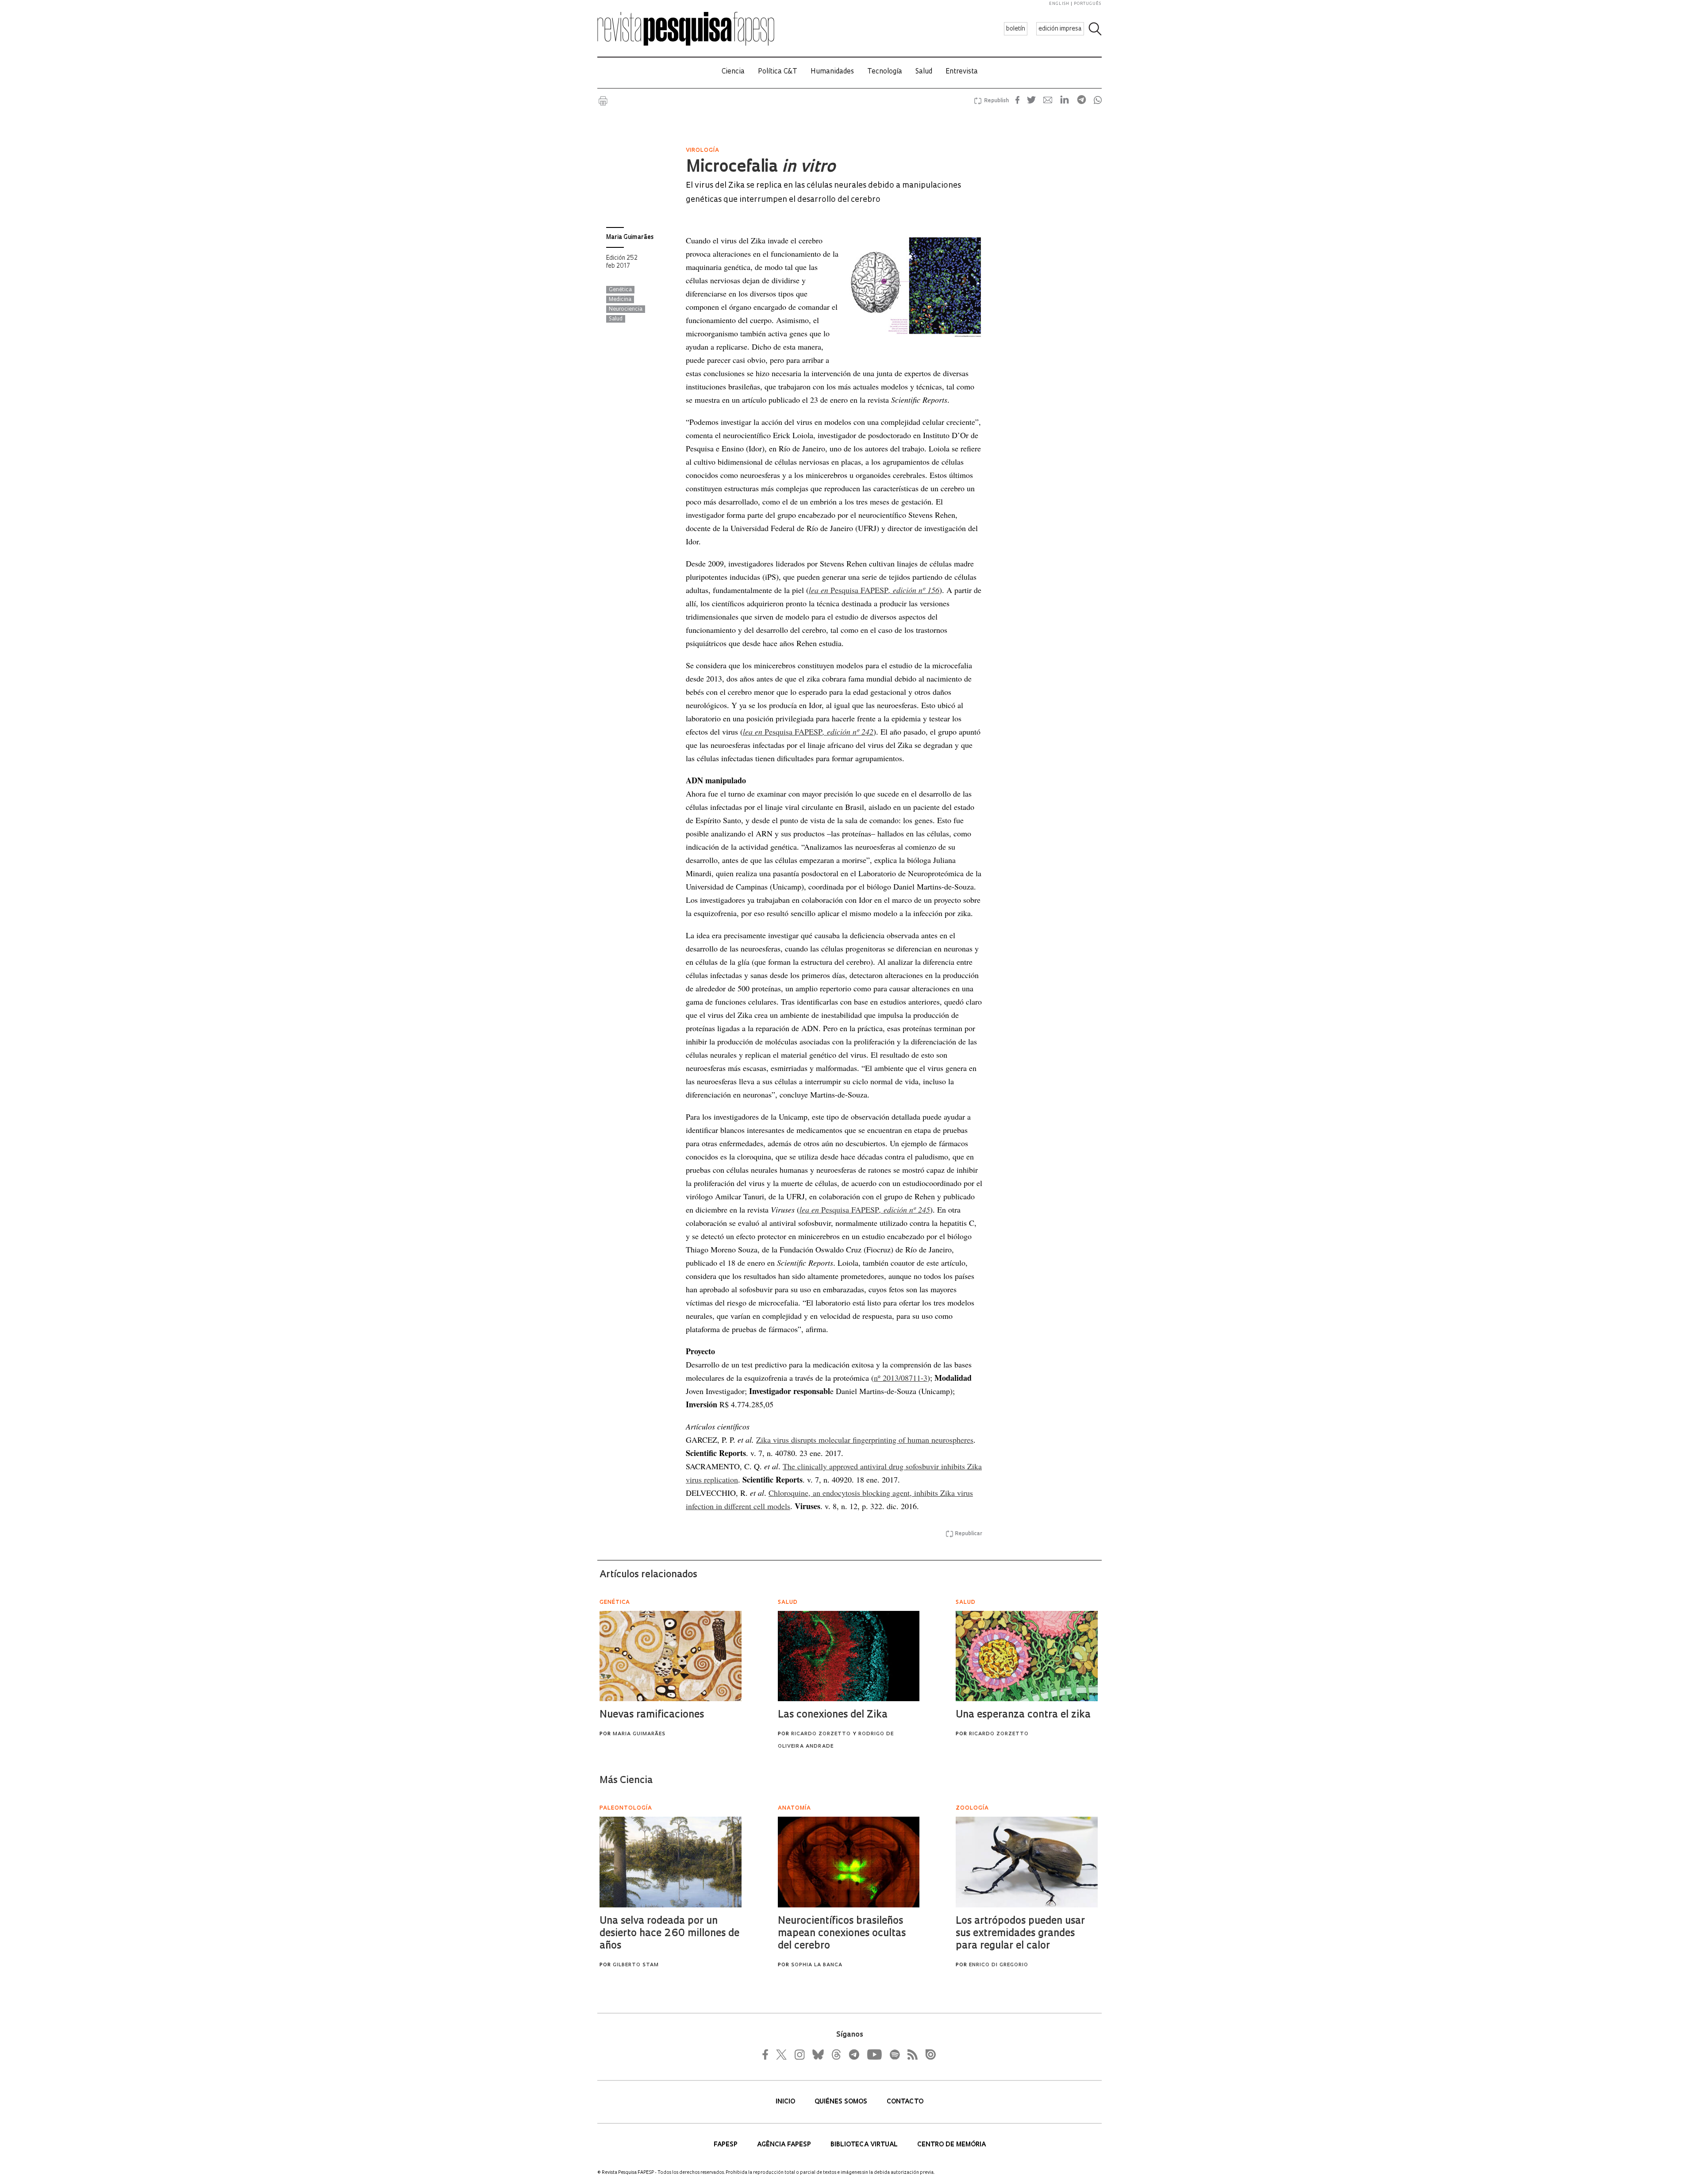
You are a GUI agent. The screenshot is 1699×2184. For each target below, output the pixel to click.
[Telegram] (853, 2054)
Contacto (905, 2102)
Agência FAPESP (785, 2145)
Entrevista (962, 72)
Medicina (620, 300)
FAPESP (726, 2145)
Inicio (786, 2102)
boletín (1016, 29)
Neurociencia (626, 309)
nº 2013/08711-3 (901, 1378)
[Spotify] (894, 2054)
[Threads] (836, 2054)
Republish (996, 101)
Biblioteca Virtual (865, 2145)
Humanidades (832, 72)
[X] (782, 2054)
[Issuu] (928, 2054)
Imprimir (603, 101)
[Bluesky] (817, 2054)
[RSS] (910, 2054)
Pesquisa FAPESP (874, 590)
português (1088, 4)
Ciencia (733, 72)
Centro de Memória (951, 2145)
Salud (924, 72)
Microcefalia (761, 168)
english (1059, 4)
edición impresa (1060, 29)
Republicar (969, 1534)
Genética (620, 290)
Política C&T (778, 72)
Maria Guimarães (630, 237)
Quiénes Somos (842, 2102)
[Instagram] (799, 2054)
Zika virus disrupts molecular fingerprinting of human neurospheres (865, 1440)
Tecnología (885, 72)
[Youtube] (874, 2054)
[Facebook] (768, 2054)
